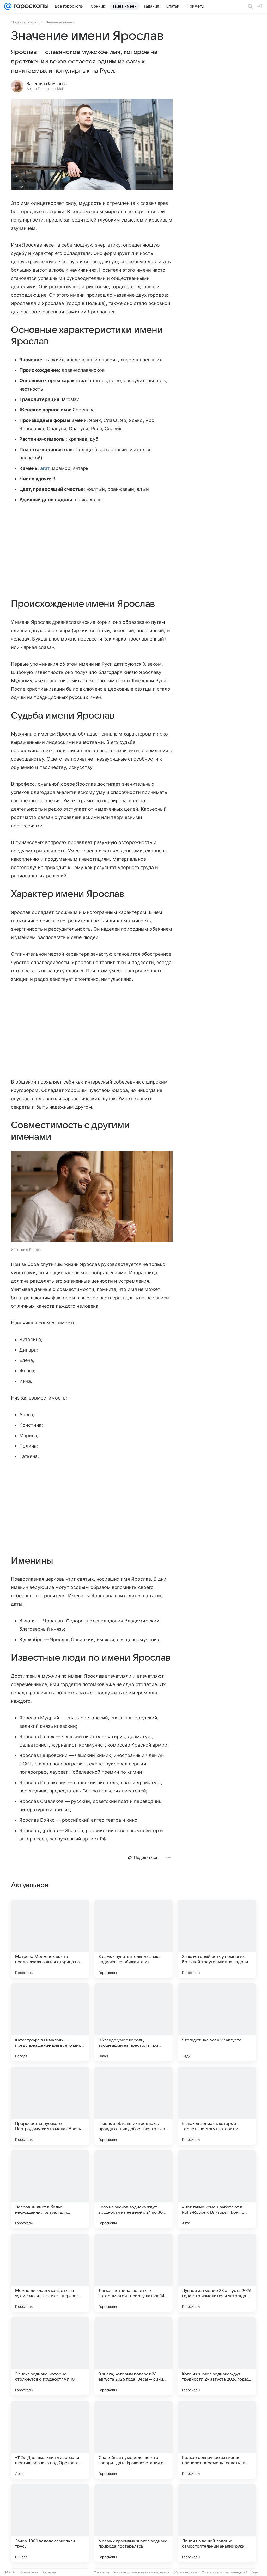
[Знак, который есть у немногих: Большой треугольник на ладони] (217, 1939)
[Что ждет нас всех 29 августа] (217, 2022)
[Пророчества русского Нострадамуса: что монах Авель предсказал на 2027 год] (50, 2106)
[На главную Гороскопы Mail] (30, 6)
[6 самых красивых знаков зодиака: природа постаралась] (133, 2523)
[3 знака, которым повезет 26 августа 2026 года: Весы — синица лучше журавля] (133, 2356)
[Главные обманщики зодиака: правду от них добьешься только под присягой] (133, 2106)
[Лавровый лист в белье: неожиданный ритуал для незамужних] (50, 2189)
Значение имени (60, 22)
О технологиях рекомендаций (224, 2572)
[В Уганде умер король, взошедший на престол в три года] (133, 2022)
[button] (92, 145)
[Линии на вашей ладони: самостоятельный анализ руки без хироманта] (217, 2523)
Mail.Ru (11, 2572)
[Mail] (8, 6)
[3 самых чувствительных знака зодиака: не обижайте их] (133, 1939)
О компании (29, 2572)
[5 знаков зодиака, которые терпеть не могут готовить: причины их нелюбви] (217, 2106)
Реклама (49, 2572)
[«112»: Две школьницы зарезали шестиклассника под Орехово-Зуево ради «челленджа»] (50, 2440)
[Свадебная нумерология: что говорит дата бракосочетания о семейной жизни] (133, 2440)
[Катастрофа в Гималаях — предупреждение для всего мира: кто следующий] (50, 2022)
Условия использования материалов (141, 2572)
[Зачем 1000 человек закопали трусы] (50, 2523)
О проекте (102, 2572)
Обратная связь (186, 2572)
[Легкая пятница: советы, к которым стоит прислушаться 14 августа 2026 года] (133, 2273)
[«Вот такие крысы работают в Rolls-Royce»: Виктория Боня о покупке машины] (217, 2189)
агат (45, 468)
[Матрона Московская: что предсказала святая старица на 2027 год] (50, 1939)
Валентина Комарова (47, 84)
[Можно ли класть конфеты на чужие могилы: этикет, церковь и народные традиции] (50, 2273)
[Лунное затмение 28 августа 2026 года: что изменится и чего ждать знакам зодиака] (217, 2273)
